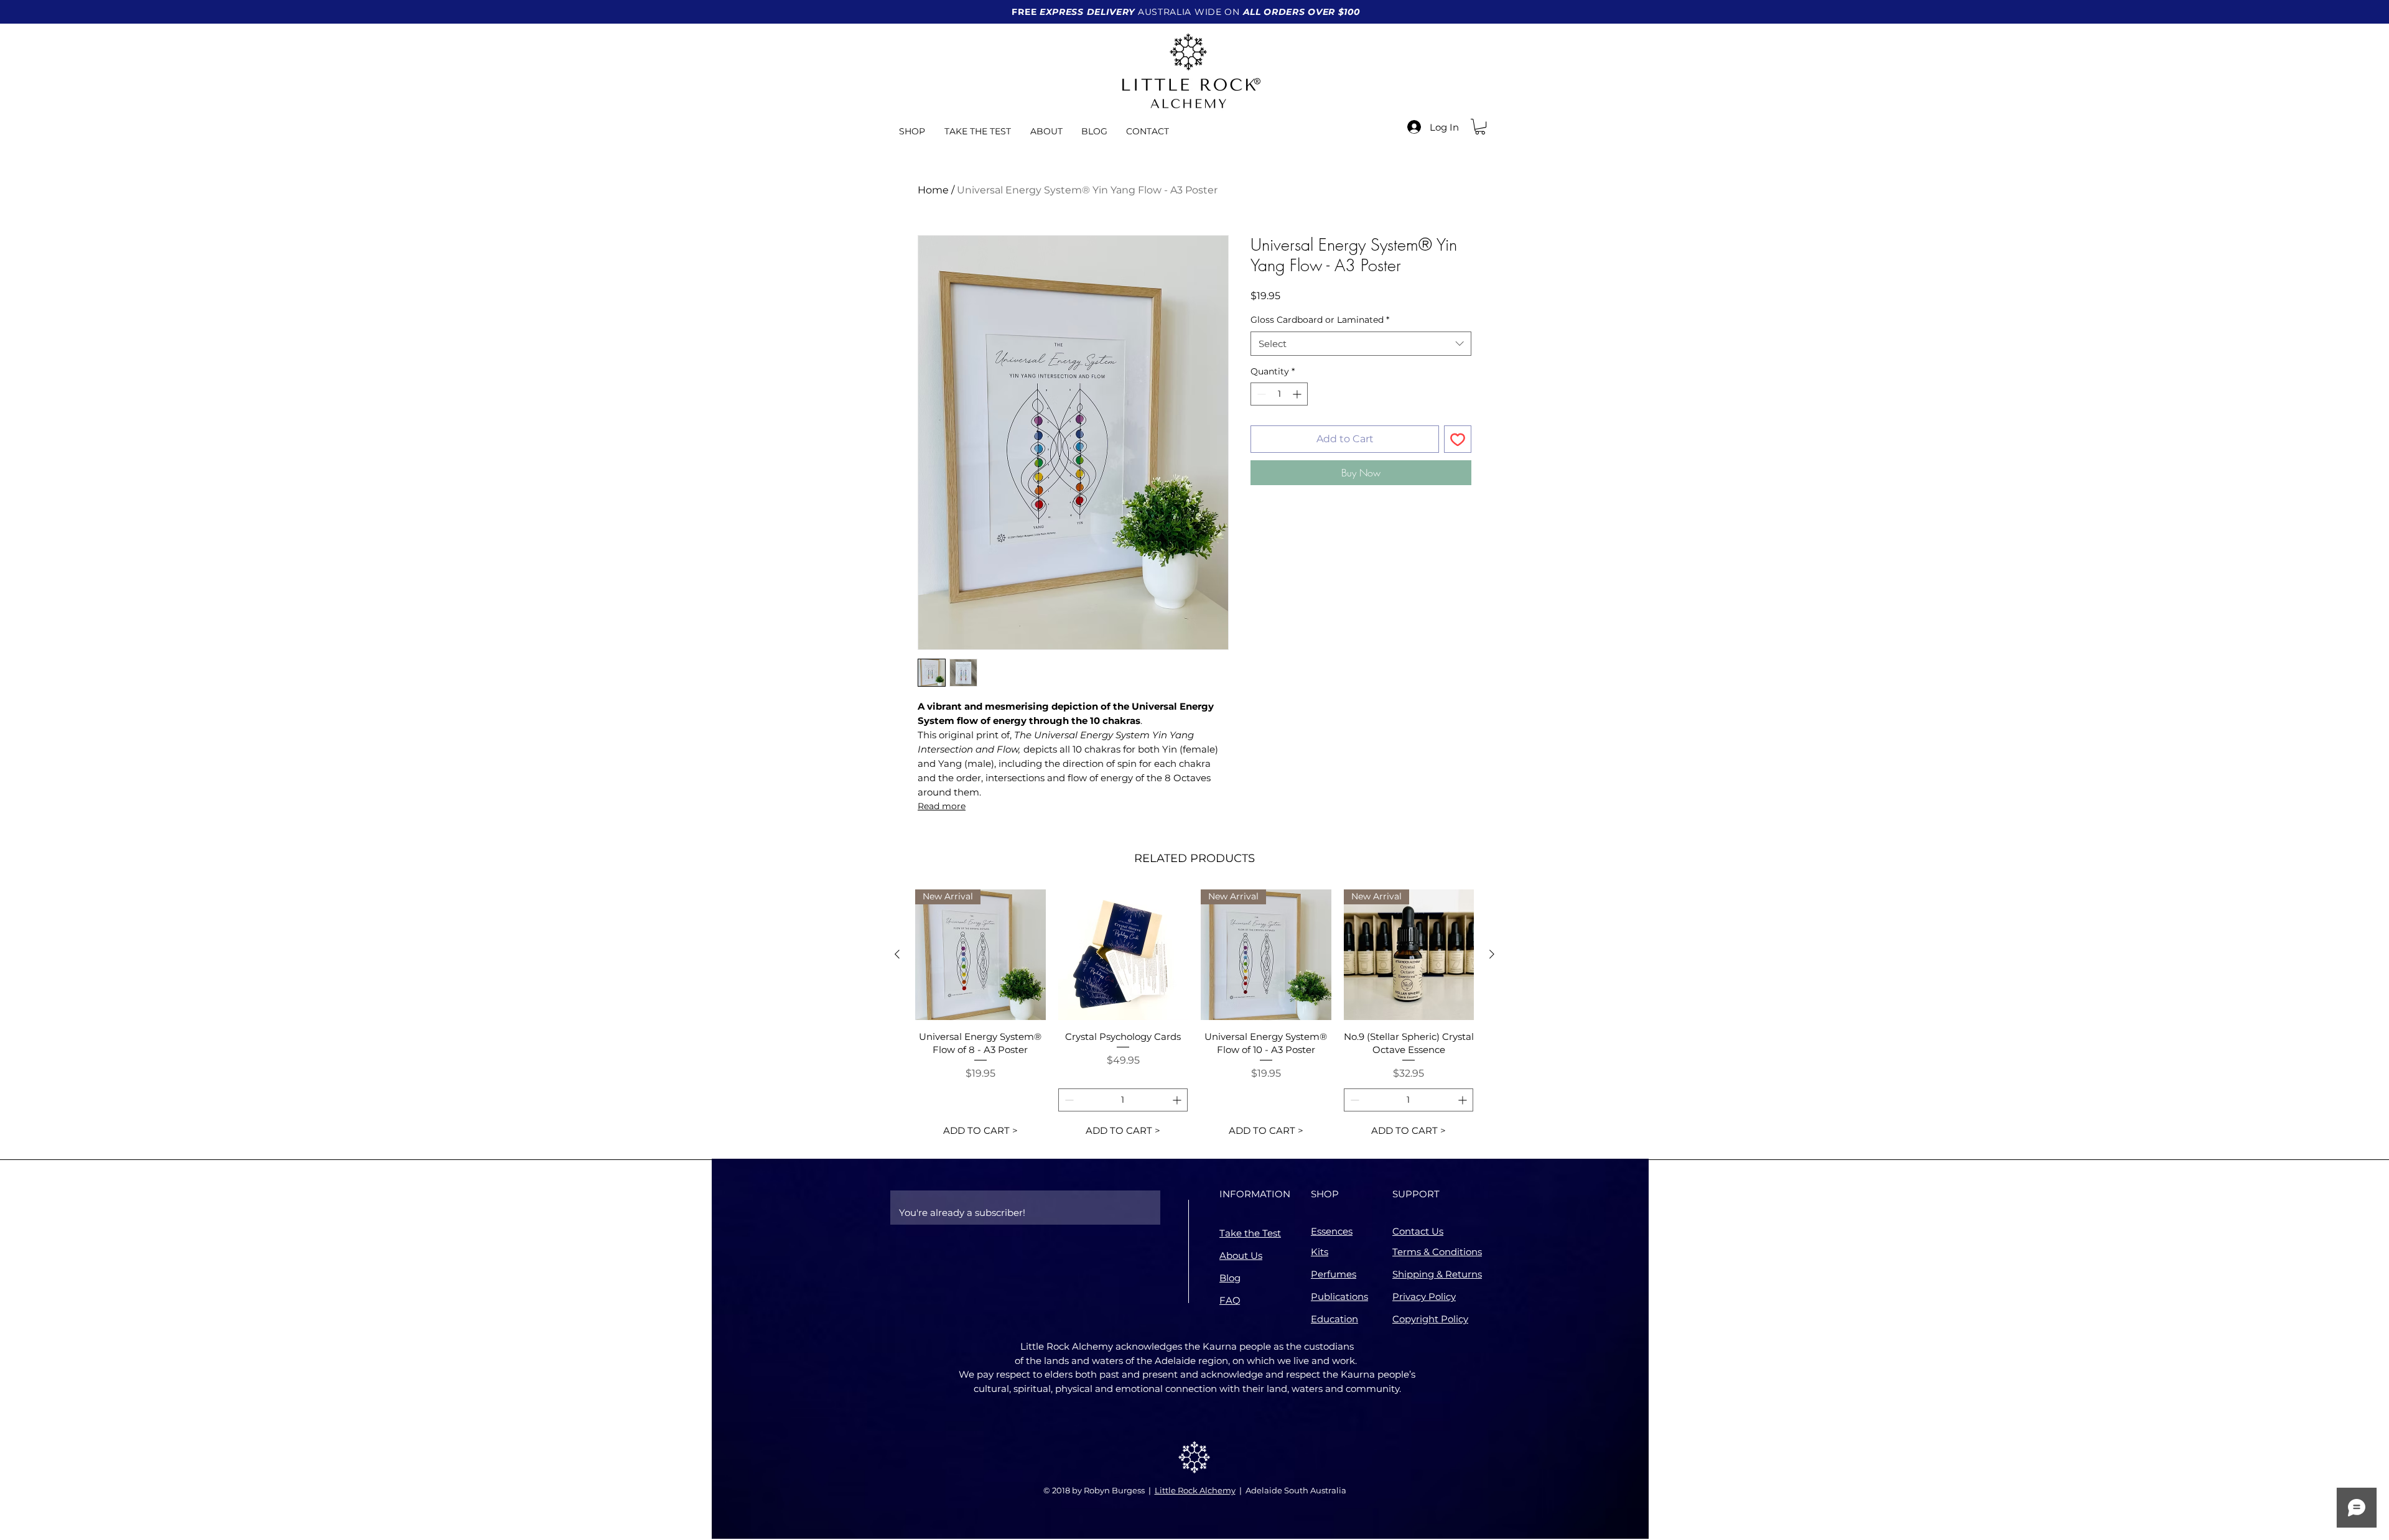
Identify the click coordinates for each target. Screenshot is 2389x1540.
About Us (1241, 1255)
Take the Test (1250, 1233)
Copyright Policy (1430, 1319)
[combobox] (1361, 344)
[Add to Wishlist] (1458, 439)
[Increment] (1298, 394)
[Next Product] (1492, 954)
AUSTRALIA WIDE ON (1185, 12)
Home (933, 190)
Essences (1332, 1231)
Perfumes (1334, 1274)
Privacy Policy (1424, 1296)
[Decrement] (1260, 394)
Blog (1230, 1278)
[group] (1194, 1016)
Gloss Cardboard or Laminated (1320, 320)
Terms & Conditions (1437, 1252)
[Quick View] (1124, 955)
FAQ (1230, 1300)
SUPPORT (1416, 1194)
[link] (1480, 127)
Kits (1320, 1252)
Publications (1339, 1296)
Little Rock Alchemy (1195, 1490)
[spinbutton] (1279, 394)
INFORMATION (1255, 1194)
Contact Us (1418, 1231)
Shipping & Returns (1437, 1274)
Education (1334, 1319)
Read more (942, 806)
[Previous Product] (897, 954)
